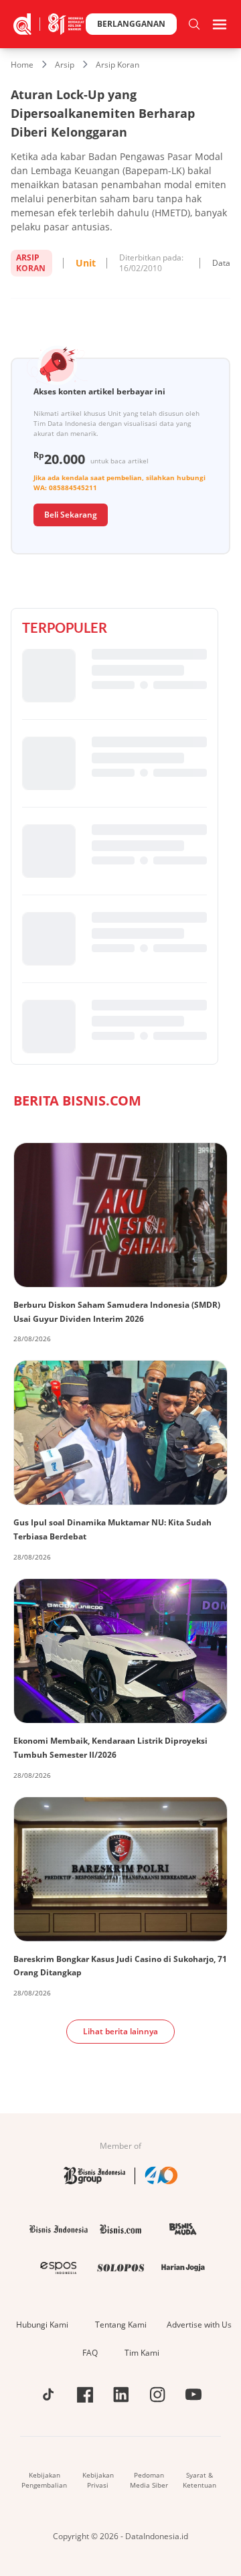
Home (22, 65)
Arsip (65, 65)
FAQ (90, 2353)
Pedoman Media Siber (149, 2480)
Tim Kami (142, 2353)
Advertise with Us (199, 2325)
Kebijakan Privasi (98, 2480)
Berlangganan (131, 24)
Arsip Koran (117, 65)
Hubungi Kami (42, 2325)
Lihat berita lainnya (120, 2031)
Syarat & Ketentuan (199, 2480)
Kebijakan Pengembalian (44, 2480)
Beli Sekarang (71, 515)
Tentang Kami (121, 2325)
